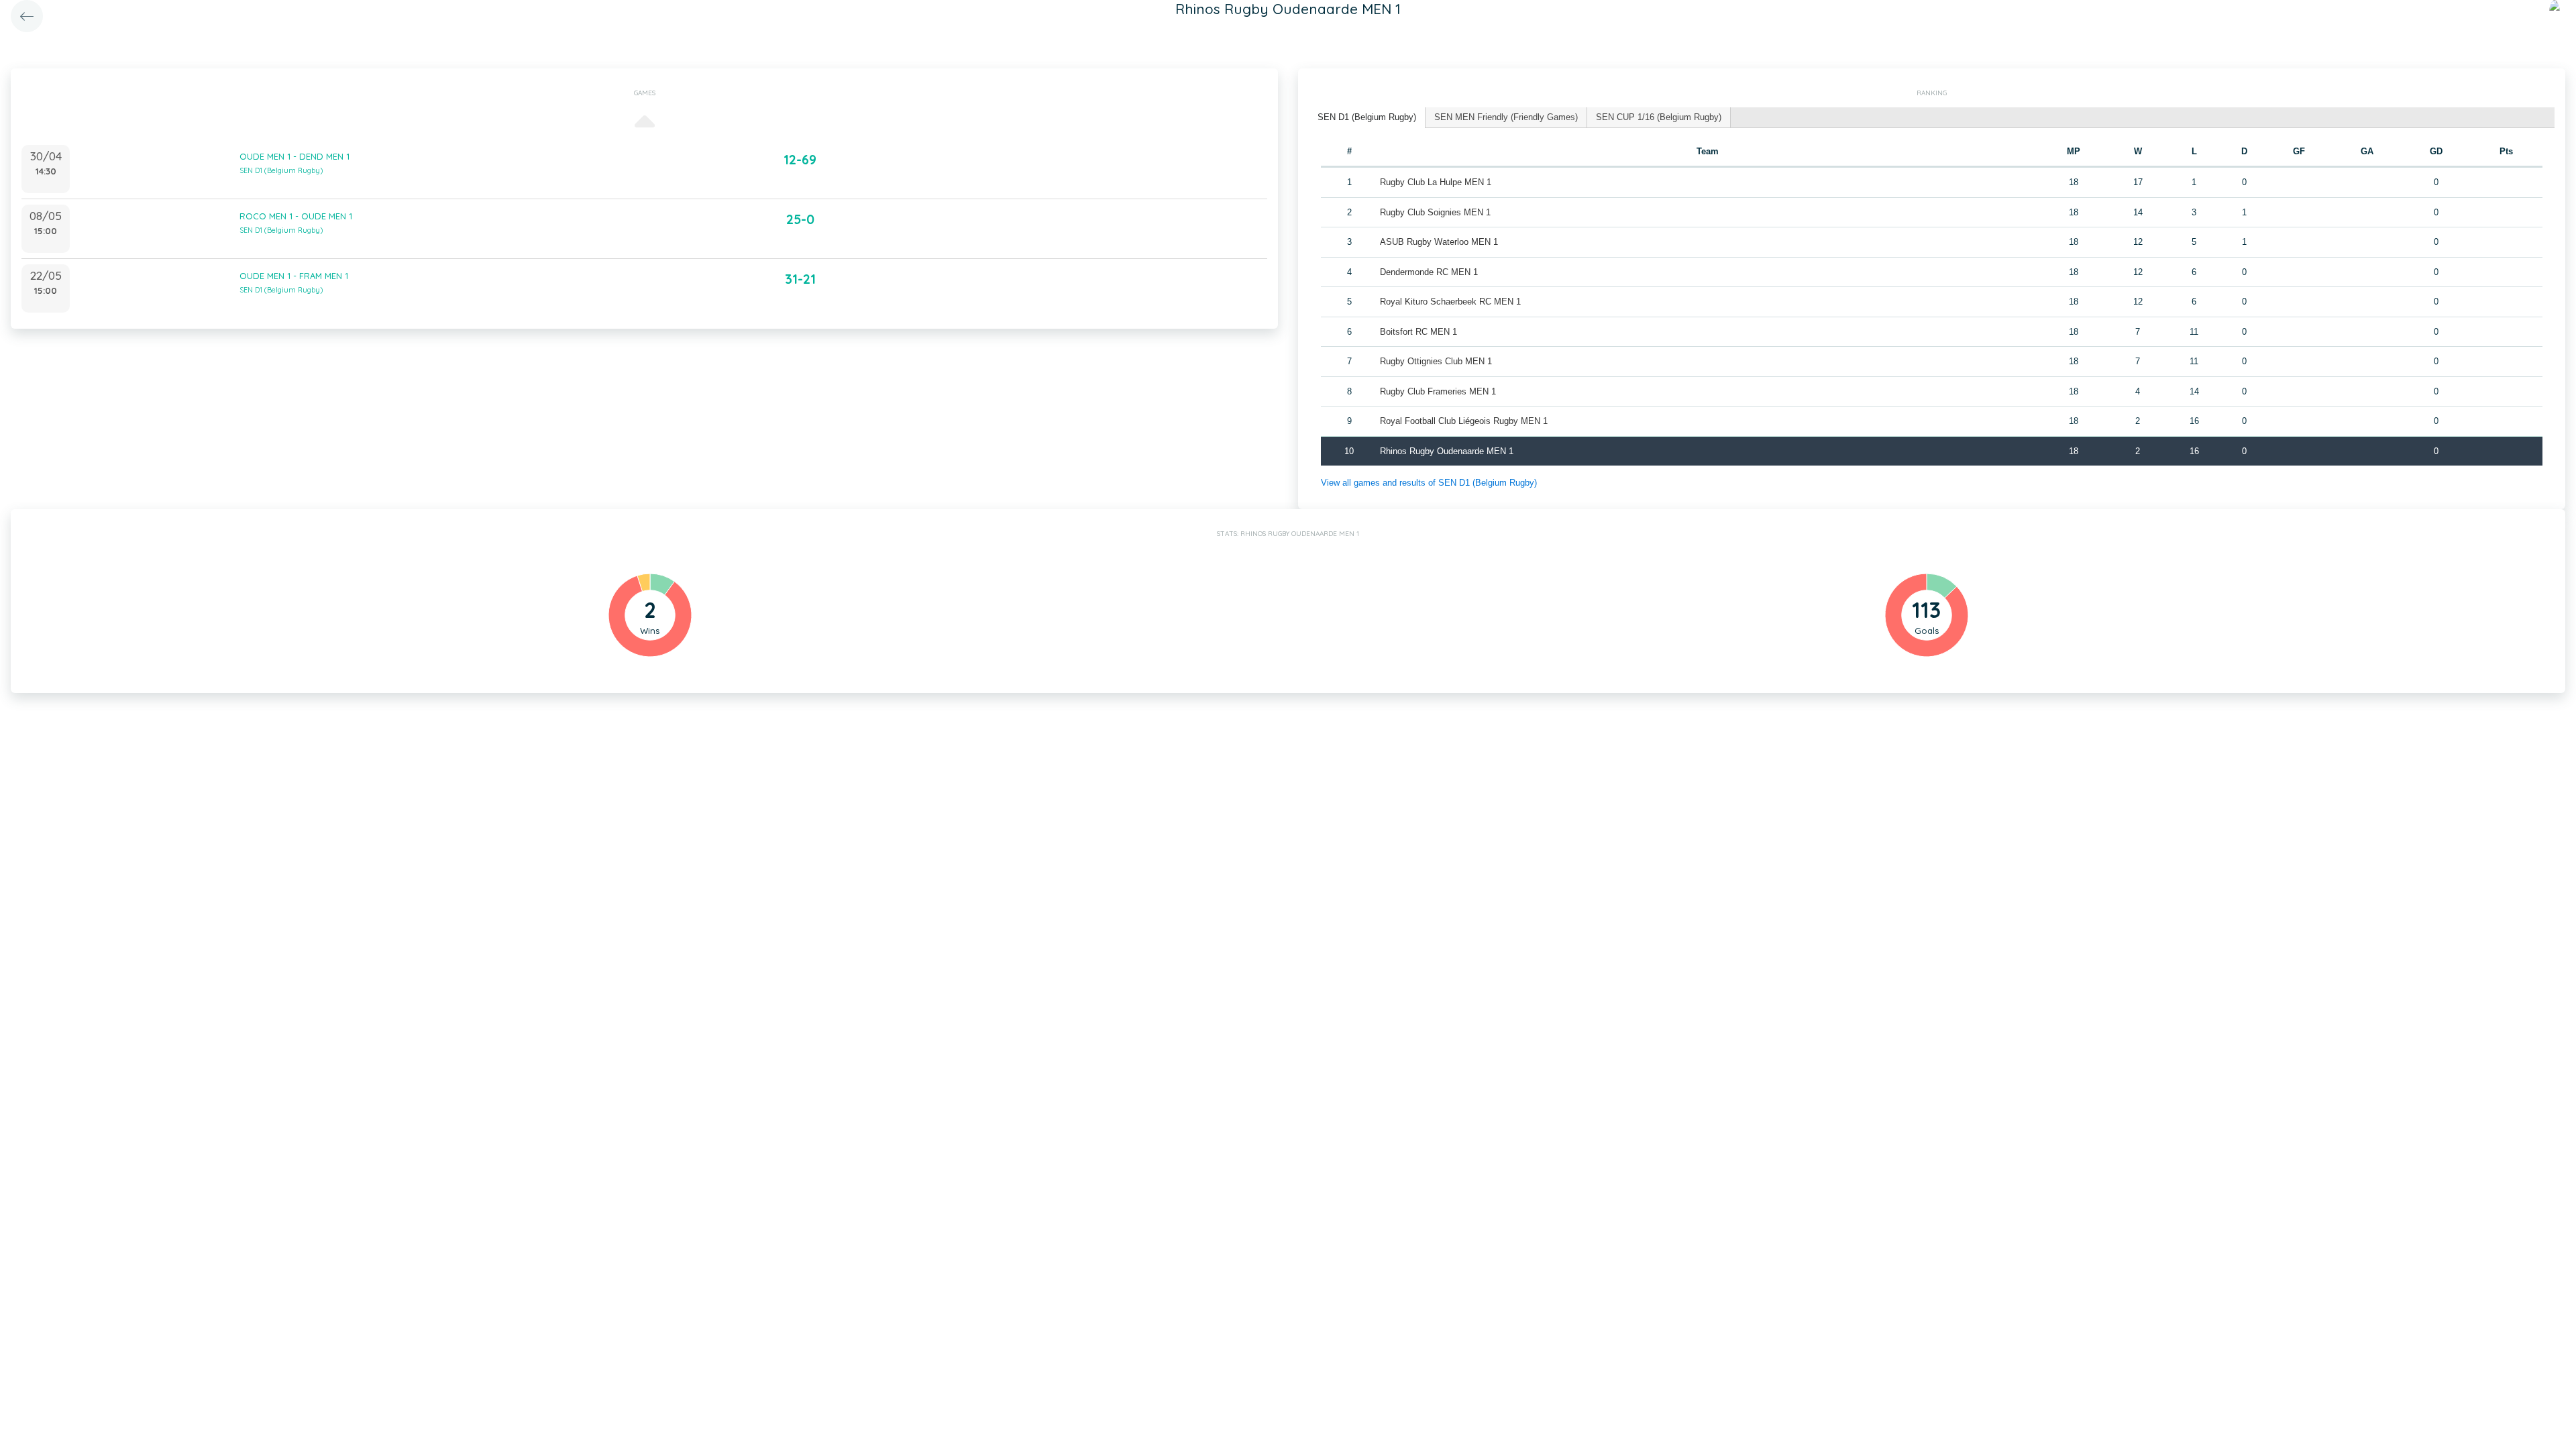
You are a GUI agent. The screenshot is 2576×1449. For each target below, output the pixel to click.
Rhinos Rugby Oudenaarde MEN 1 (1447, 451)
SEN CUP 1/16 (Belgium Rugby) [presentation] (1659, 117)
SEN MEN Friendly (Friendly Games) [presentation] (1506, 117)
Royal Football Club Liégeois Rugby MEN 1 (1464, 421)
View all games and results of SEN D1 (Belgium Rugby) (1429, 483)
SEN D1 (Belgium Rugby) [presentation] (1367, 117)
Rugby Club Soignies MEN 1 (1435, 212)
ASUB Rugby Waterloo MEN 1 (1439, 242)
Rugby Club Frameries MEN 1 (1438, 391)
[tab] (1367, 118)
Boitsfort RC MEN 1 (1418, 332)
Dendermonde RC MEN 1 (1429, 272)
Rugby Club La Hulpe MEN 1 (1436, 182)
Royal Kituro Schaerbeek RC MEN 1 (1450, 302)
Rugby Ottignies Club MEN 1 (1436, 361)
